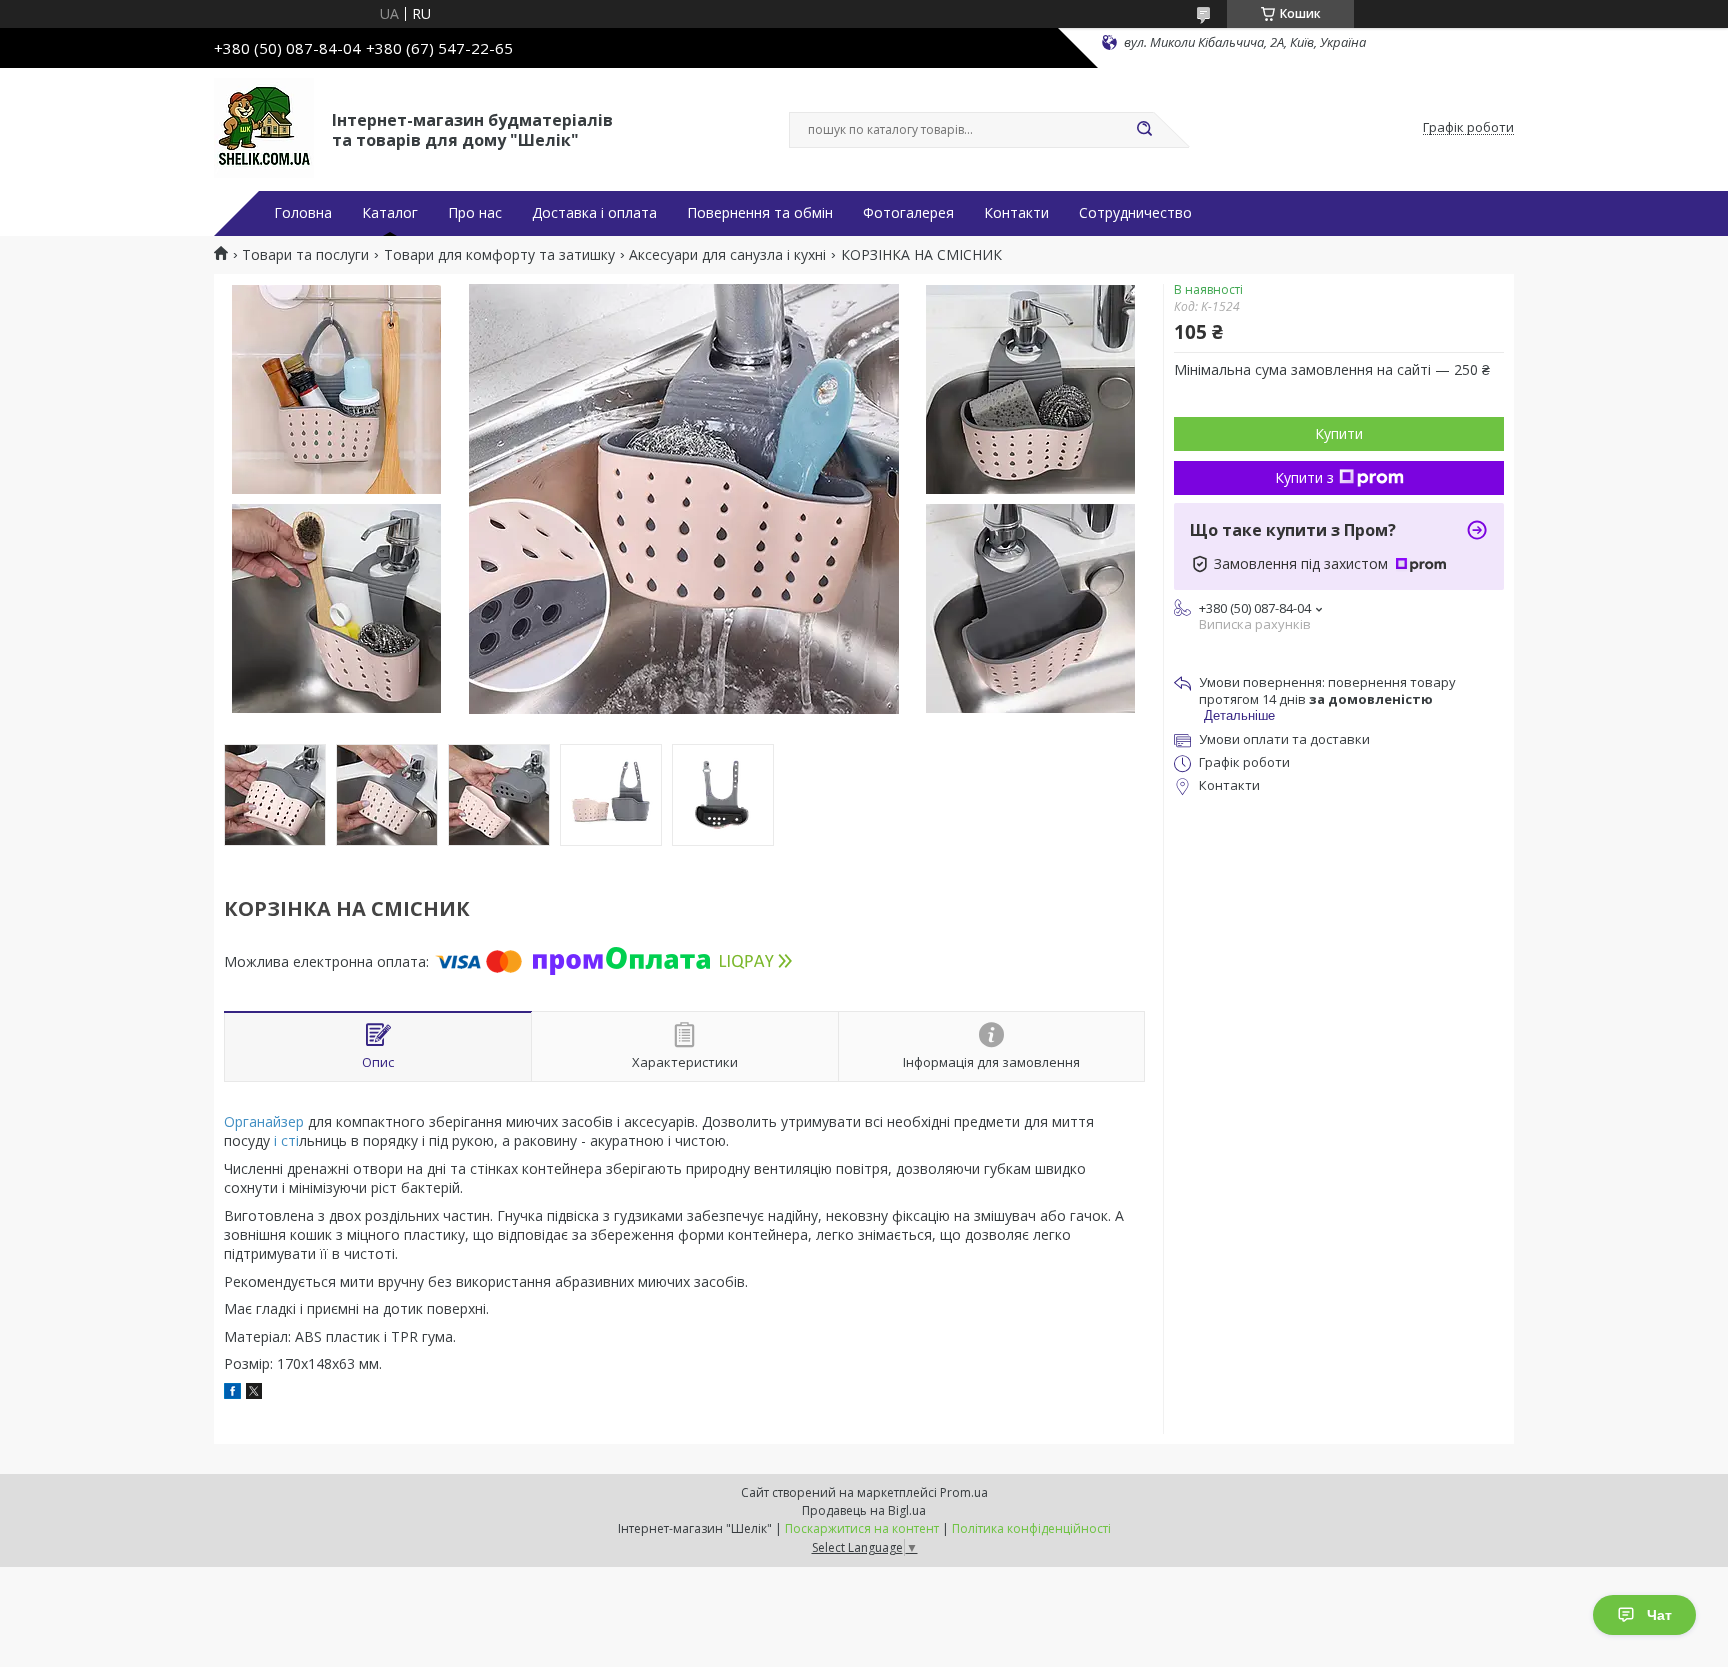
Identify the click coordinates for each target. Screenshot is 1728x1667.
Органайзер (264, 1121)
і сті (284, 1140)
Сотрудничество (1135, 213)
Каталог (390, 213)
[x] (254, 1393)
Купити (1339, 433)
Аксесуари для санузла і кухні (727, 255)
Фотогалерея (908, 213)
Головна (303, 213)
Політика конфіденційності (1031, 1528)
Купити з (1304, 477)
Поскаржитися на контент (862, 1528)
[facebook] (232, 1393)
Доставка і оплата (594, 213)
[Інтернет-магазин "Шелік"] (264, 128)
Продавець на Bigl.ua (864, 1510)
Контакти (1016, 213)
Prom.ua (964, 1492)
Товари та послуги (305, 255)
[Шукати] (1144, 130)
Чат (1659, 1615)
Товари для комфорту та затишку (499, 255)
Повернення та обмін (760, 213)
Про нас (475, 213)
